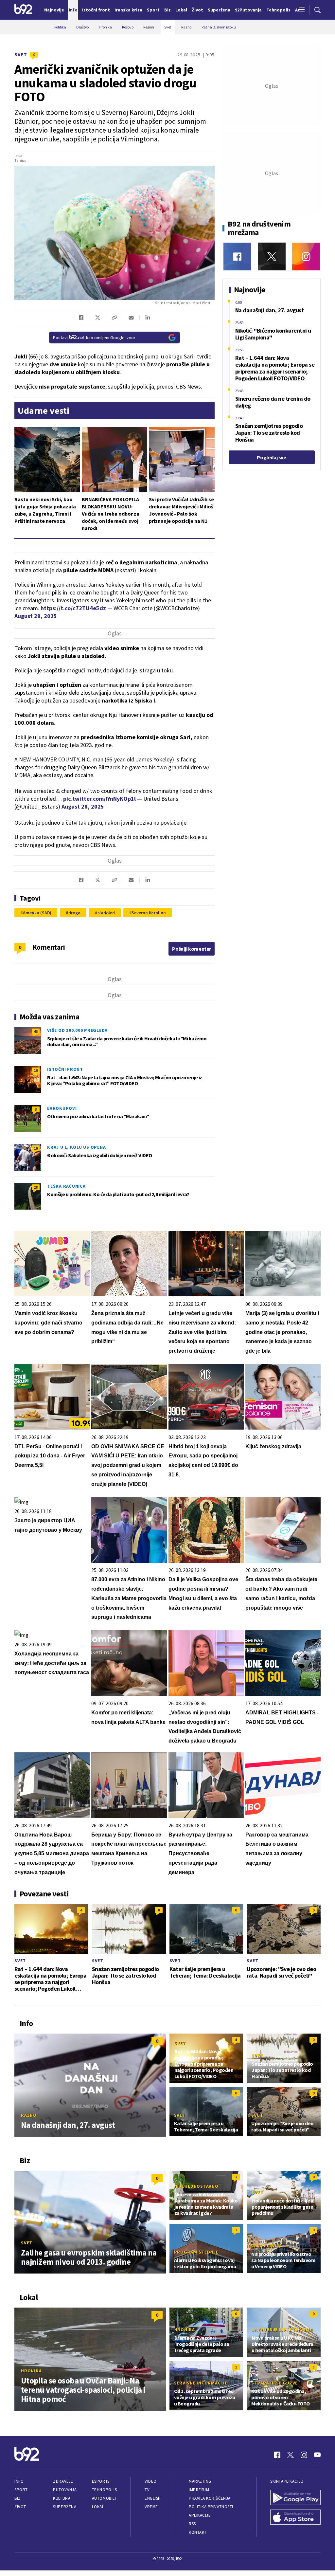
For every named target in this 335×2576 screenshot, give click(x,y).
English (153, 2498)
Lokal (98, 2507)
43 (36, 1031)
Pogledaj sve (271, 457)
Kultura (62, 2498)
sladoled (106, 913)
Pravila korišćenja (210, 2498)
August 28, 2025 (83, 806)
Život (20, 2507)
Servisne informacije (201, 2383)
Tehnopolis (104, 2490)
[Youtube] (317, 2455)
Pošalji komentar (192, 949)
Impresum (199, 2490)
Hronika (31, 2371)
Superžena (65, 2507)
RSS (192, 2524)
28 (36, 1187)
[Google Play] (295, 2498)
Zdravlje (63, 2481)
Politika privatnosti (211, 2507)
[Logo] (23, 10)
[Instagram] (306, 256)
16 (36, 1070)
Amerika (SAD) (37, 913)
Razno (29, 2115)
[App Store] (295, 2518)
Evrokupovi (62, 1108)
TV (147, 2490)
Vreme (151, 2507)
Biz (18, 2498)
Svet (21, 55)
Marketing (200, 2481)
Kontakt (198, 2532)
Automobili (104, 2498)
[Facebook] (237, 256)
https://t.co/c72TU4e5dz (73, 608)
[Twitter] (272, 256)
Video (151, 2481)
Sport (21, 2490)
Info (19, 2481)
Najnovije (54, 10)
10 (36, 1148)
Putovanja (65, 2490)
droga (74, 913)
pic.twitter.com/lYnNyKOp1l (99, 799)
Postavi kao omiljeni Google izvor (94, 338)
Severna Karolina (149, 913)
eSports (101, 2481)
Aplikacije (200, 2515)
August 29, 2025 (36, 616)
